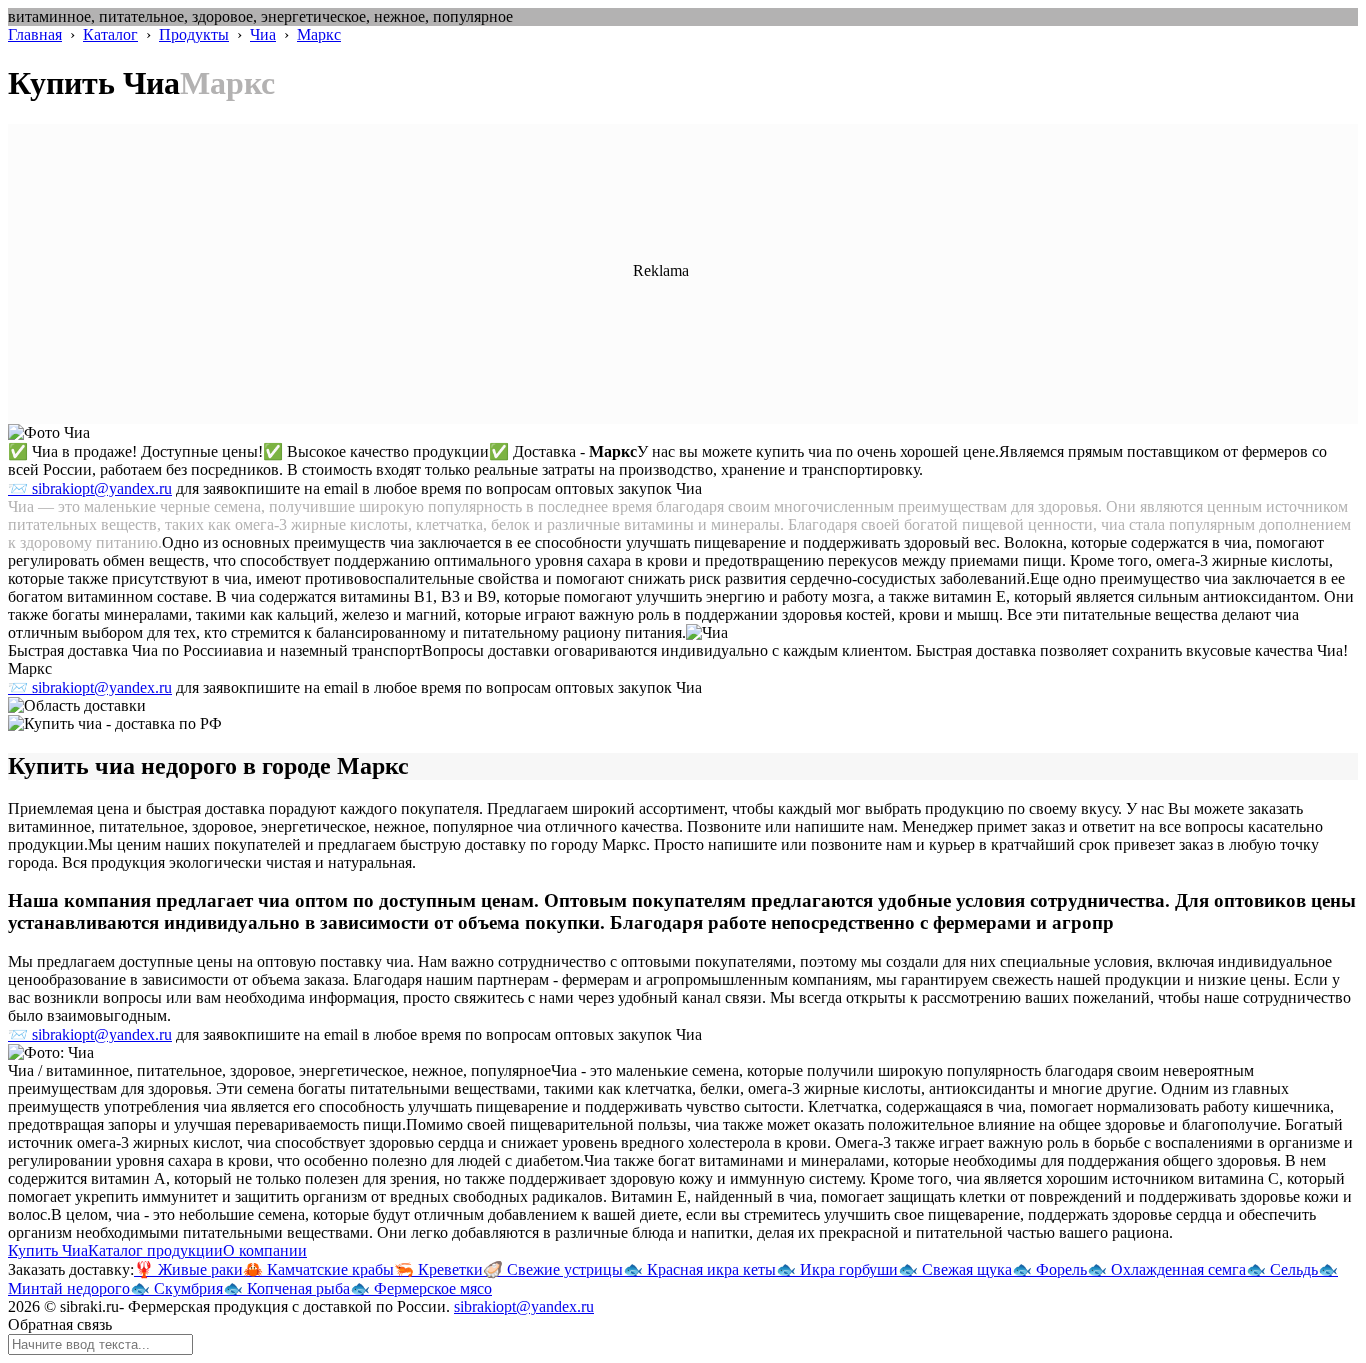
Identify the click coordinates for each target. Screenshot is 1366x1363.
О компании (265, 1250)
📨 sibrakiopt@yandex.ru (90, 488)
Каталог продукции (155, 1250)
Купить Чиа (48, 1250)
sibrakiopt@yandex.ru (524, 1306)
